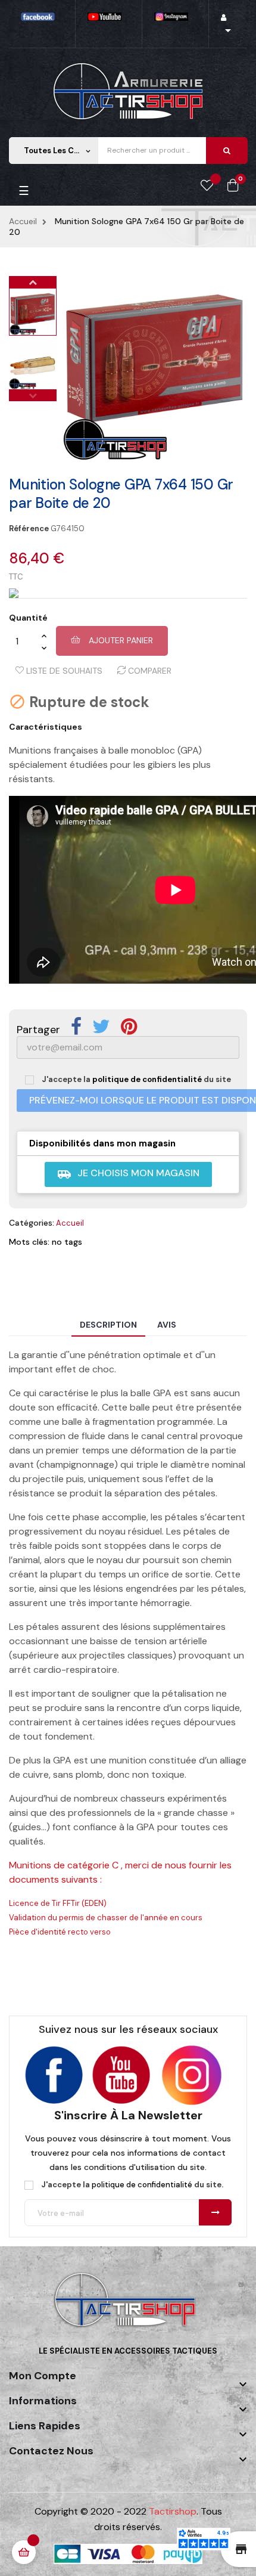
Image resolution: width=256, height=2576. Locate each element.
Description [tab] (108, 1325)
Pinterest (129, 1027)
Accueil (70, 1223)
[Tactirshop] (128, 2307)
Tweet (101, 1027)
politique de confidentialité (147, 1079)
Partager (76, 1027)
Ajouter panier (120, 640)
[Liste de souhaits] (207, 186)
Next (33, 282)
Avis (167, 1325)
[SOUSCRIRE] (215, 2212)
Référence (29, 529)
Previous (33, 395)
